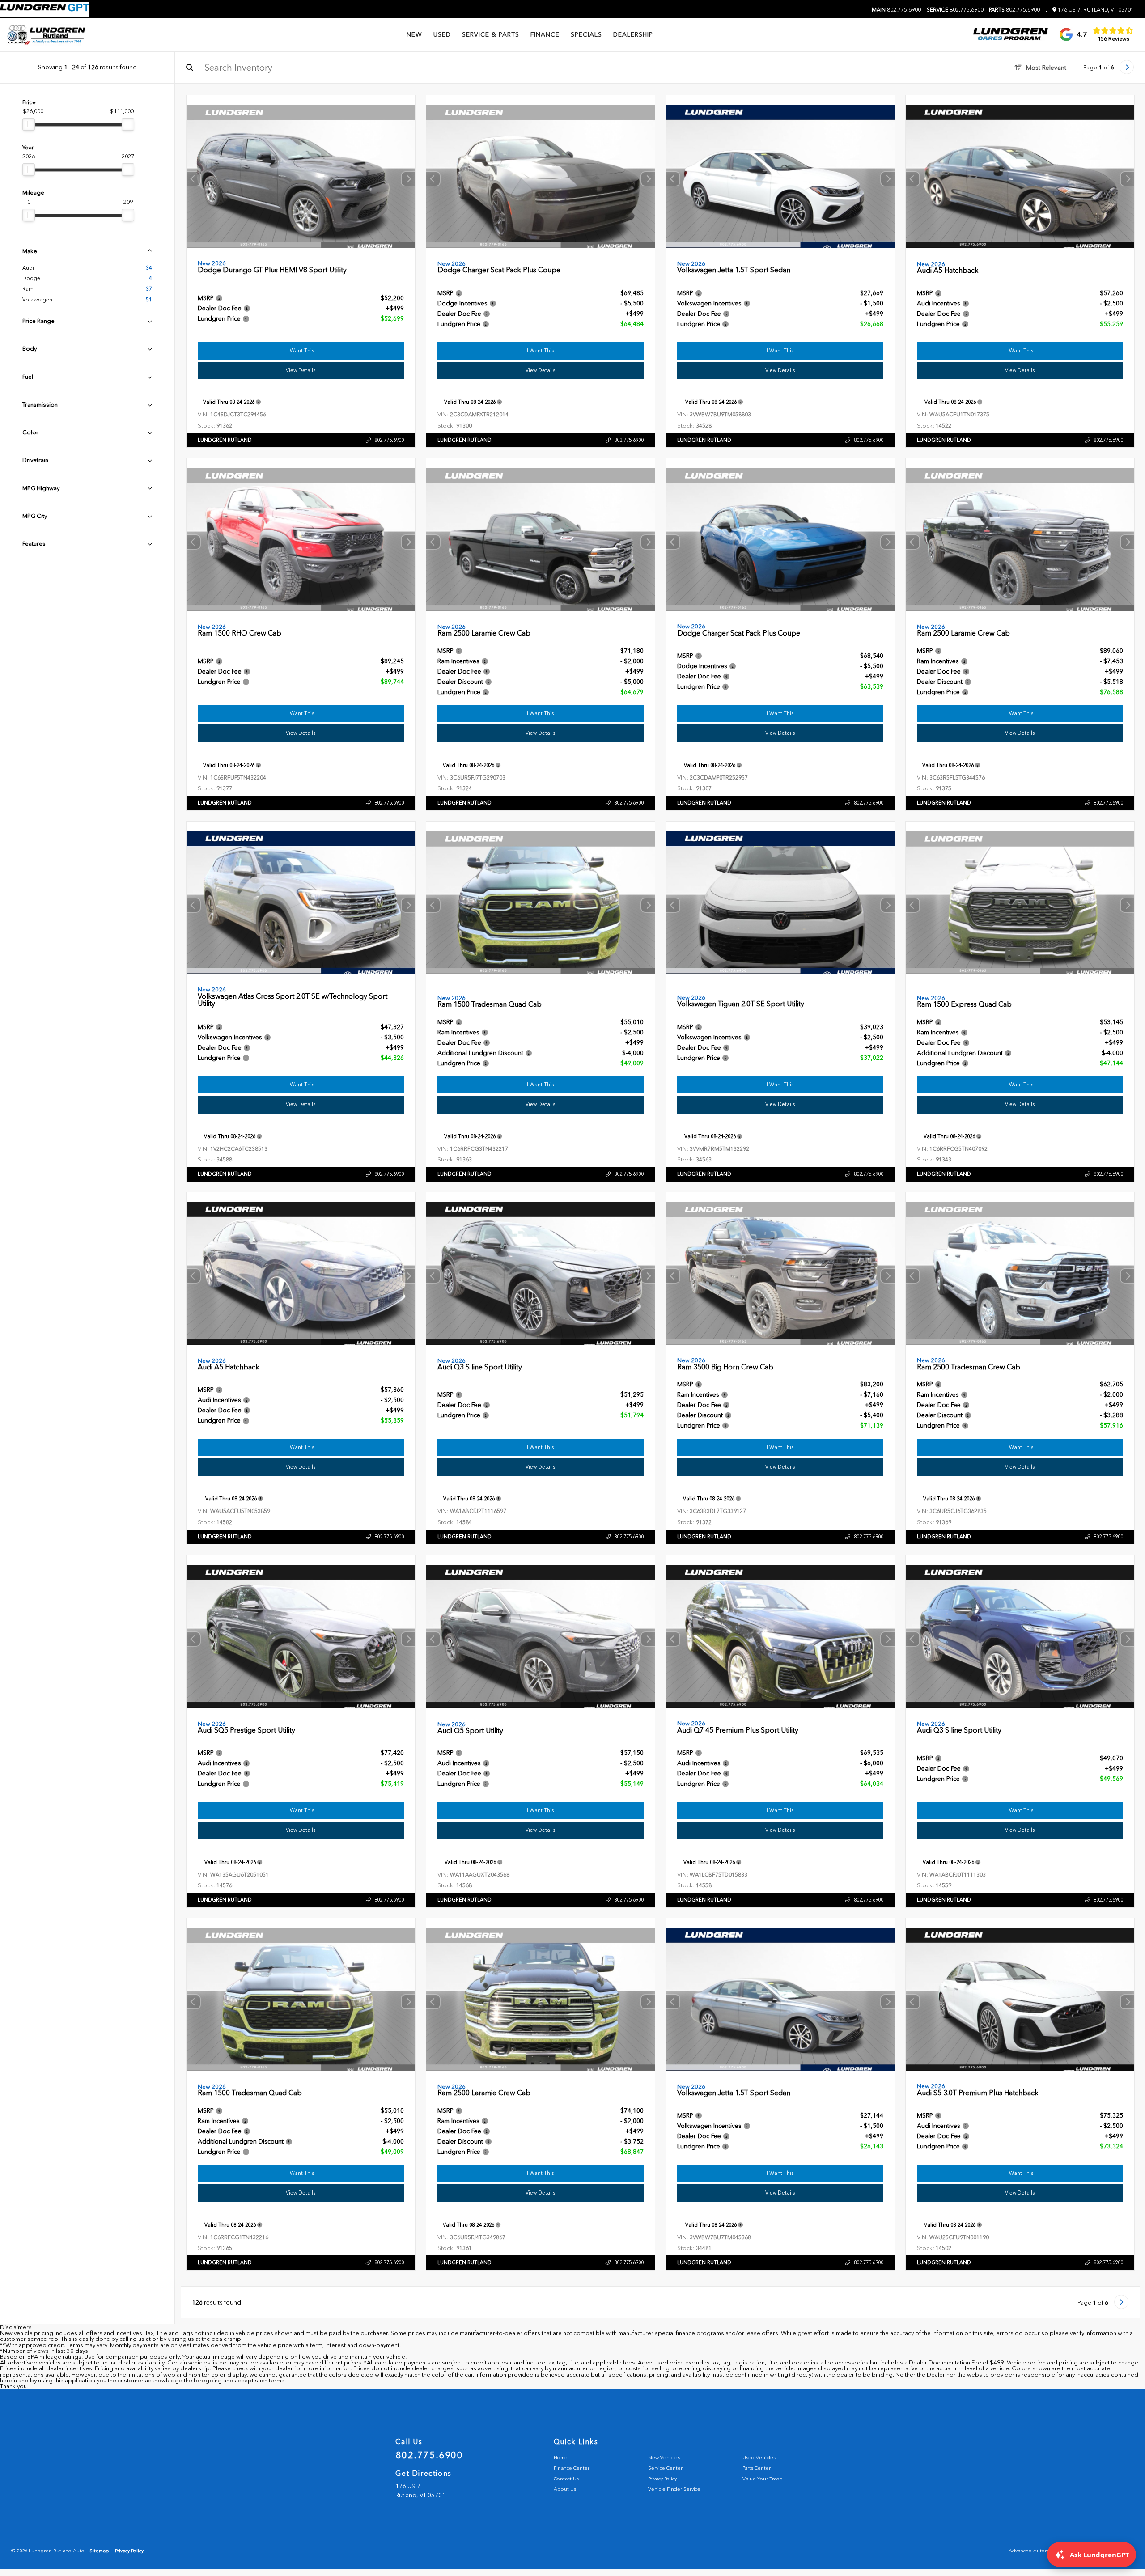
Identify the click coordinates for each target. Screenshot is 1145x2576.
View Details (301, 370)
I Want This (301, 351)
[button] (408, 179)
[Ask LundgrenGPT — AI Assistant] (45, 9)
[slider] (29, 124)
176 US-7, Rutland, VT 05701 (1095, 10)
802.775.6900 (896, 10)
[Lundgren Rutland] (46, 35)
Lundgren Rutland (225, 440)
